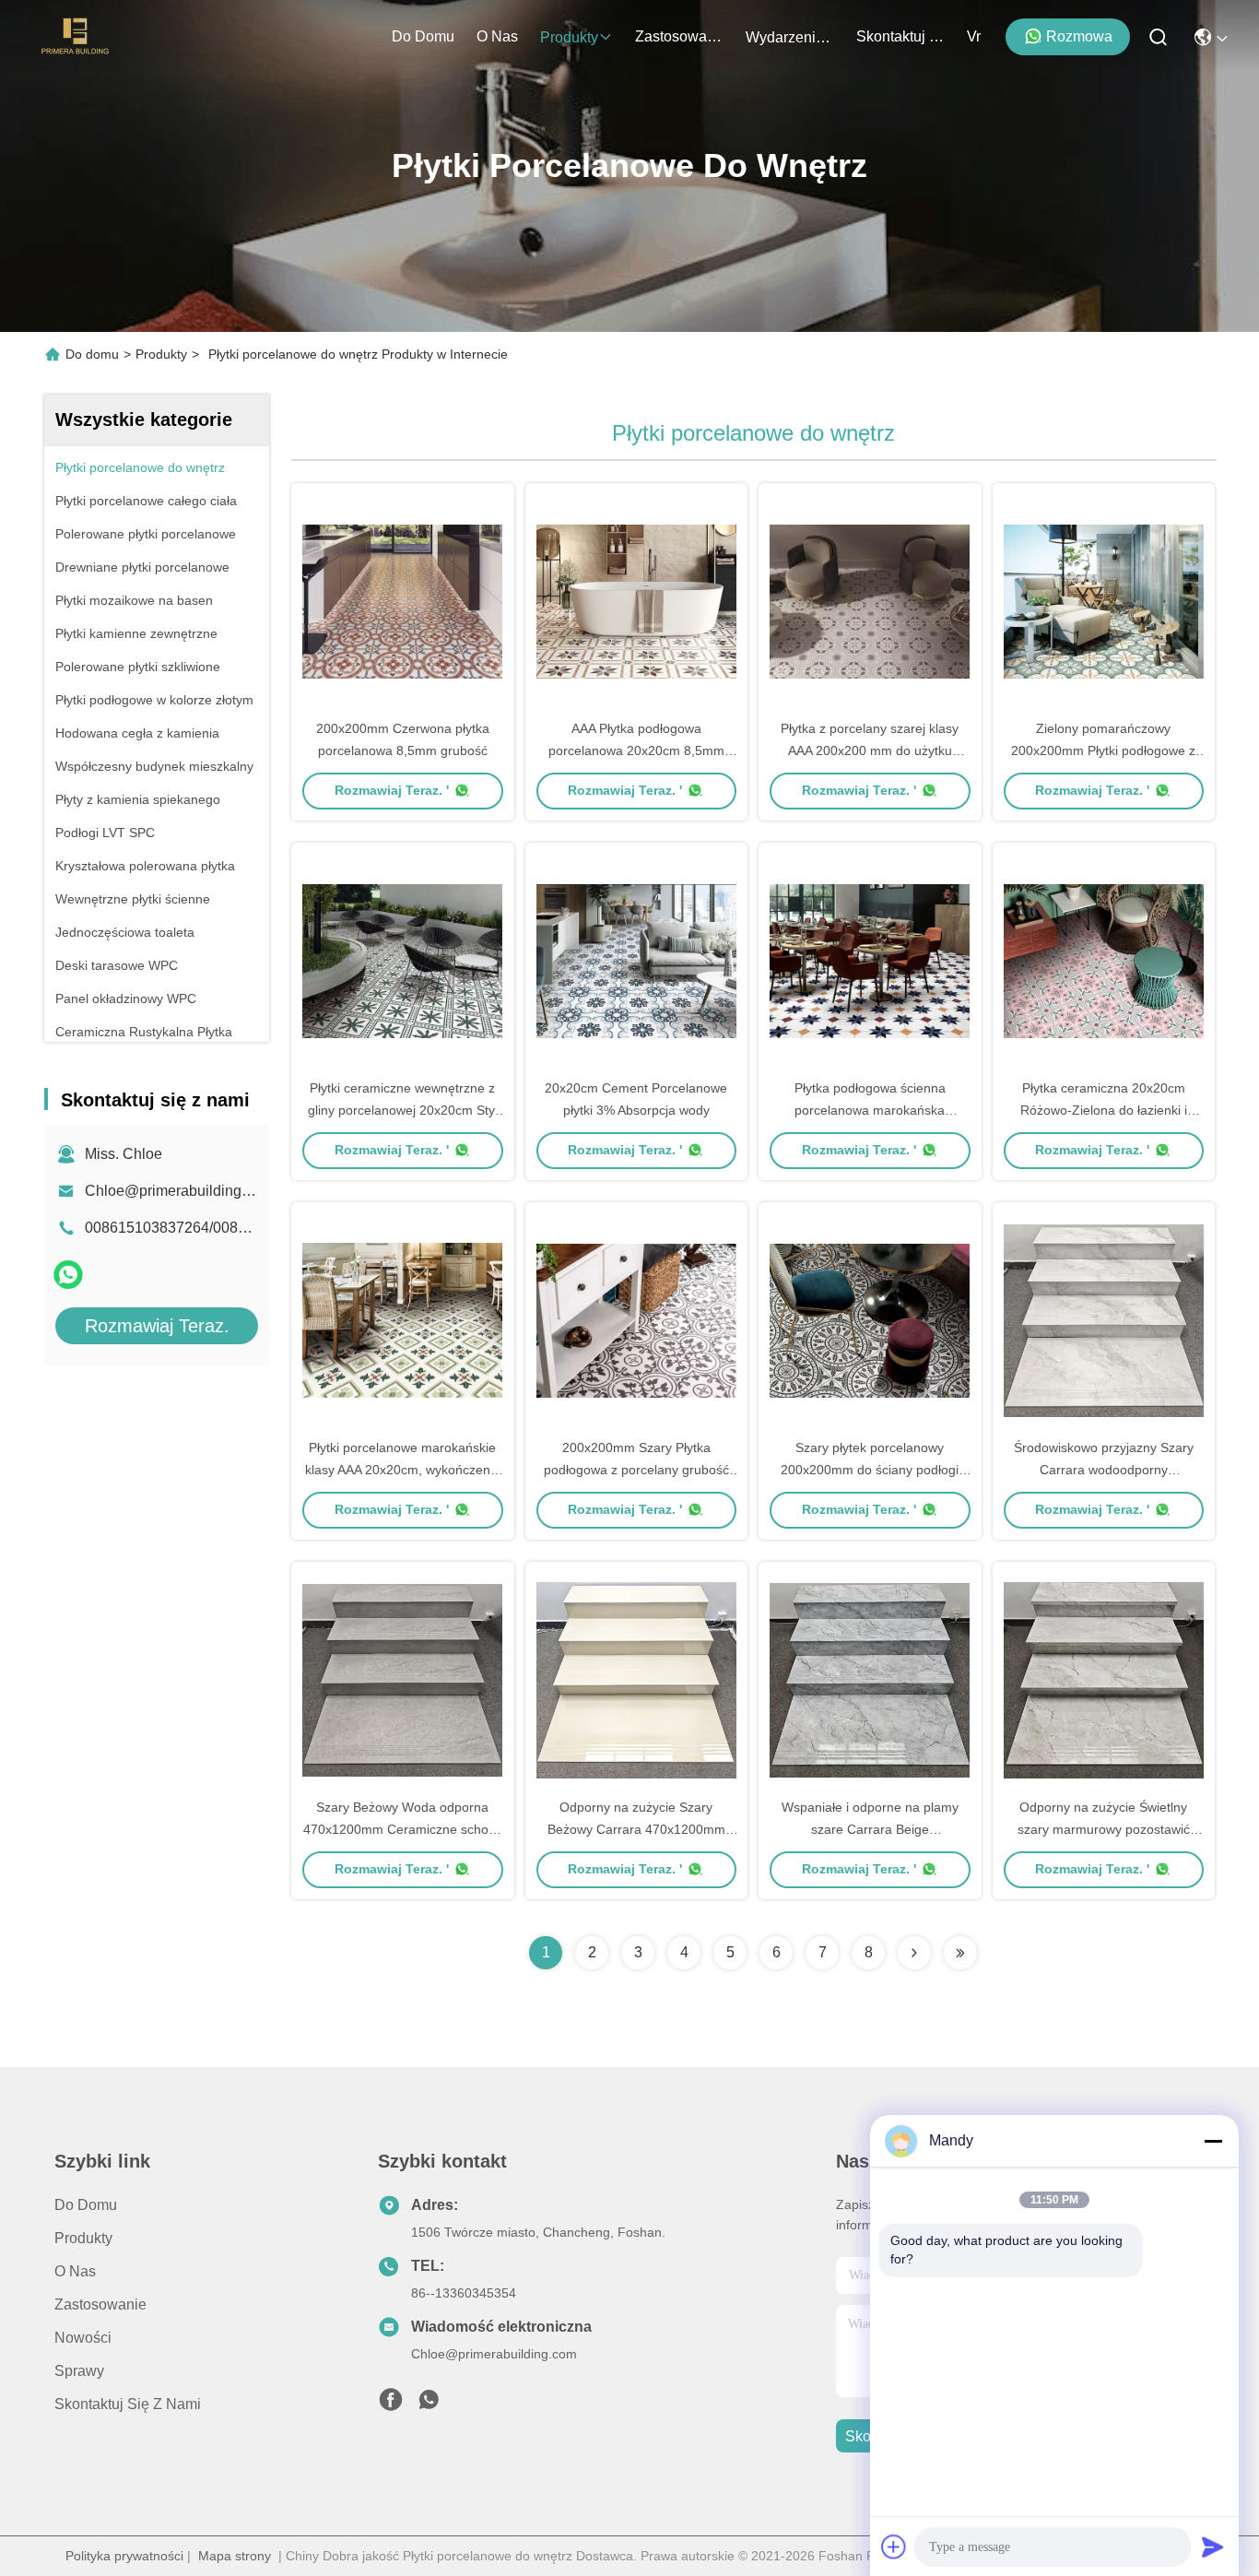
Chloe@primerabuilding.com (179, 1191)
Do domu (423, 36)
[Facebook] (391, 2405)
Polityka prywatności (124, 2556)
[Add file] (894, 2546)
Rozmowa (1079, 36)
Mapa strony (235, 2556)
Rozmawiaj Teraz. (157, 1326)
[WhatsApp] (68, 1275)
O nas (497, 36)
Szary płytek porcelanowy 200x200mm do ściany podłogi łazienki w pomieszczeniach (870, 1470)
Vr (974, 36)
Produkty (569, 37)
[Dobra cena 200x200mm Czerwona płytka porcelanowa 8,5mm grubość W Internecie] (403, 600)
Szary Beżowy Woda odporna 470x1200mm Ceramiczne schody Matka (403, 1829)
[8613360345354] (429, 2405)
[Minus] (1213, 2141)
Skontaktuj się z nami (900, 36)
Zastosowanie (679, 36)
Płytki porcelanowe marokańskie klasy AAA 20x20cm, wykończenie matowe (403, 1470)
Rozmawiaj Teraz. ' (392, 790)
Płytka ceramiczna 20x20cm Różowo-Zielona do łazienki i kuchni (1104, 1110)
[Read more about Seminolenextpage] (914, 1953)
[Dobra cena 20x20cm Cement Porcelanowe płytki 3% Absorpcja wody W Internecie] (637, 960)
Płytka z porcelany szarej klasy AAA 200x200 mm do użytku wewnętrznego (870, 750)
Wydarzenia (785, 37)
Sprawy (79, 2371)
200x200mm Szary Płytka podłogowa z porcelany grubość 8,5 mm (636, 1470)
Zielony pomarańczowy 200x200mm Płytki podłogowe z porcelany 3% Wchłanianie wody (1103, 750)
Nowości (83, 2338)
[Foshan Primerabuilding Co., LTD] (76, 37)
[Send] (1213, 2546)
